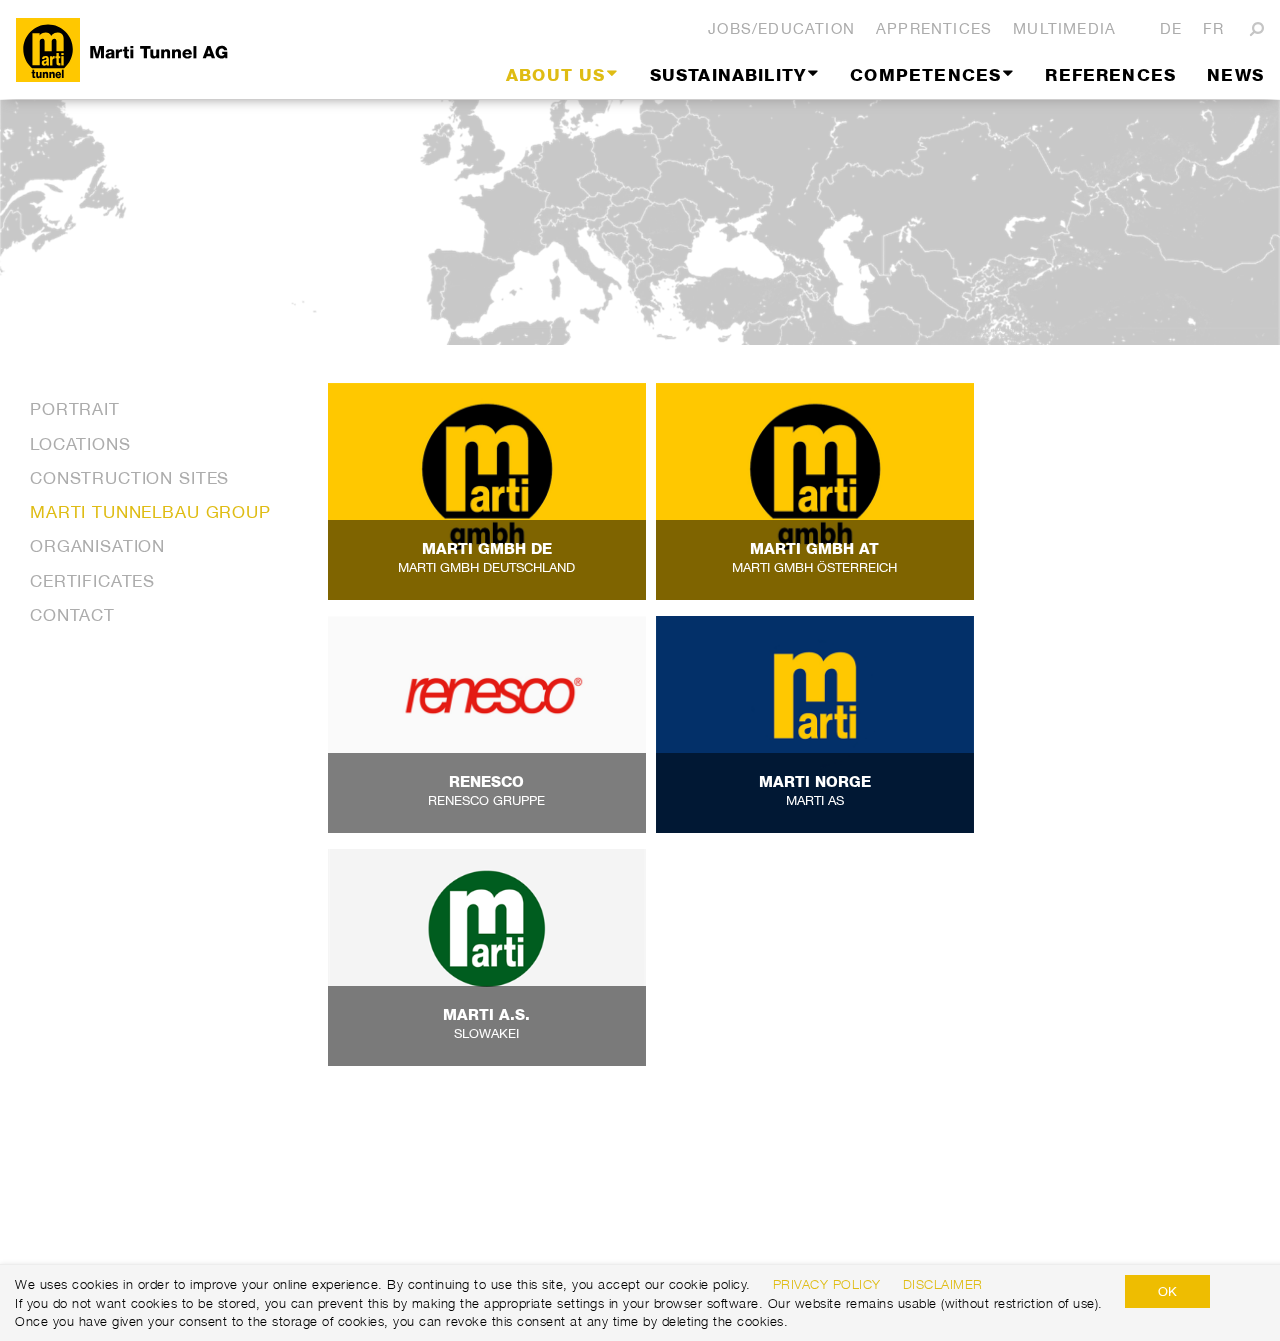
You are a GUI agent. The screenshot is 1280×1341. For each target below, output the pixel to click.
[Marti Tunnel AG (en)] (206, 50)
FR (1213, 28)
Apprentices (934, 28)
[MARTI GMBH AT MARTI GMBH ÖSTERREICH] (815, 492)
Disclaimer (943, 1284)
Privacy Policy (827, 1284)
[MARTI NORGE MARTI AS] (815, 725)
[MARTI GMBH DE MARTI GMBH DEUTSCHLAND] (487, 492)
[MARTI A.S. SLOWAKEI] (487, 956)
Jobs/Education (781, 28)
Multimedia (1064, 28)
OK (1167, 1291)
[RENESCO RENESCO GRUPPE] (487, 725)
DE (1171, 28)
